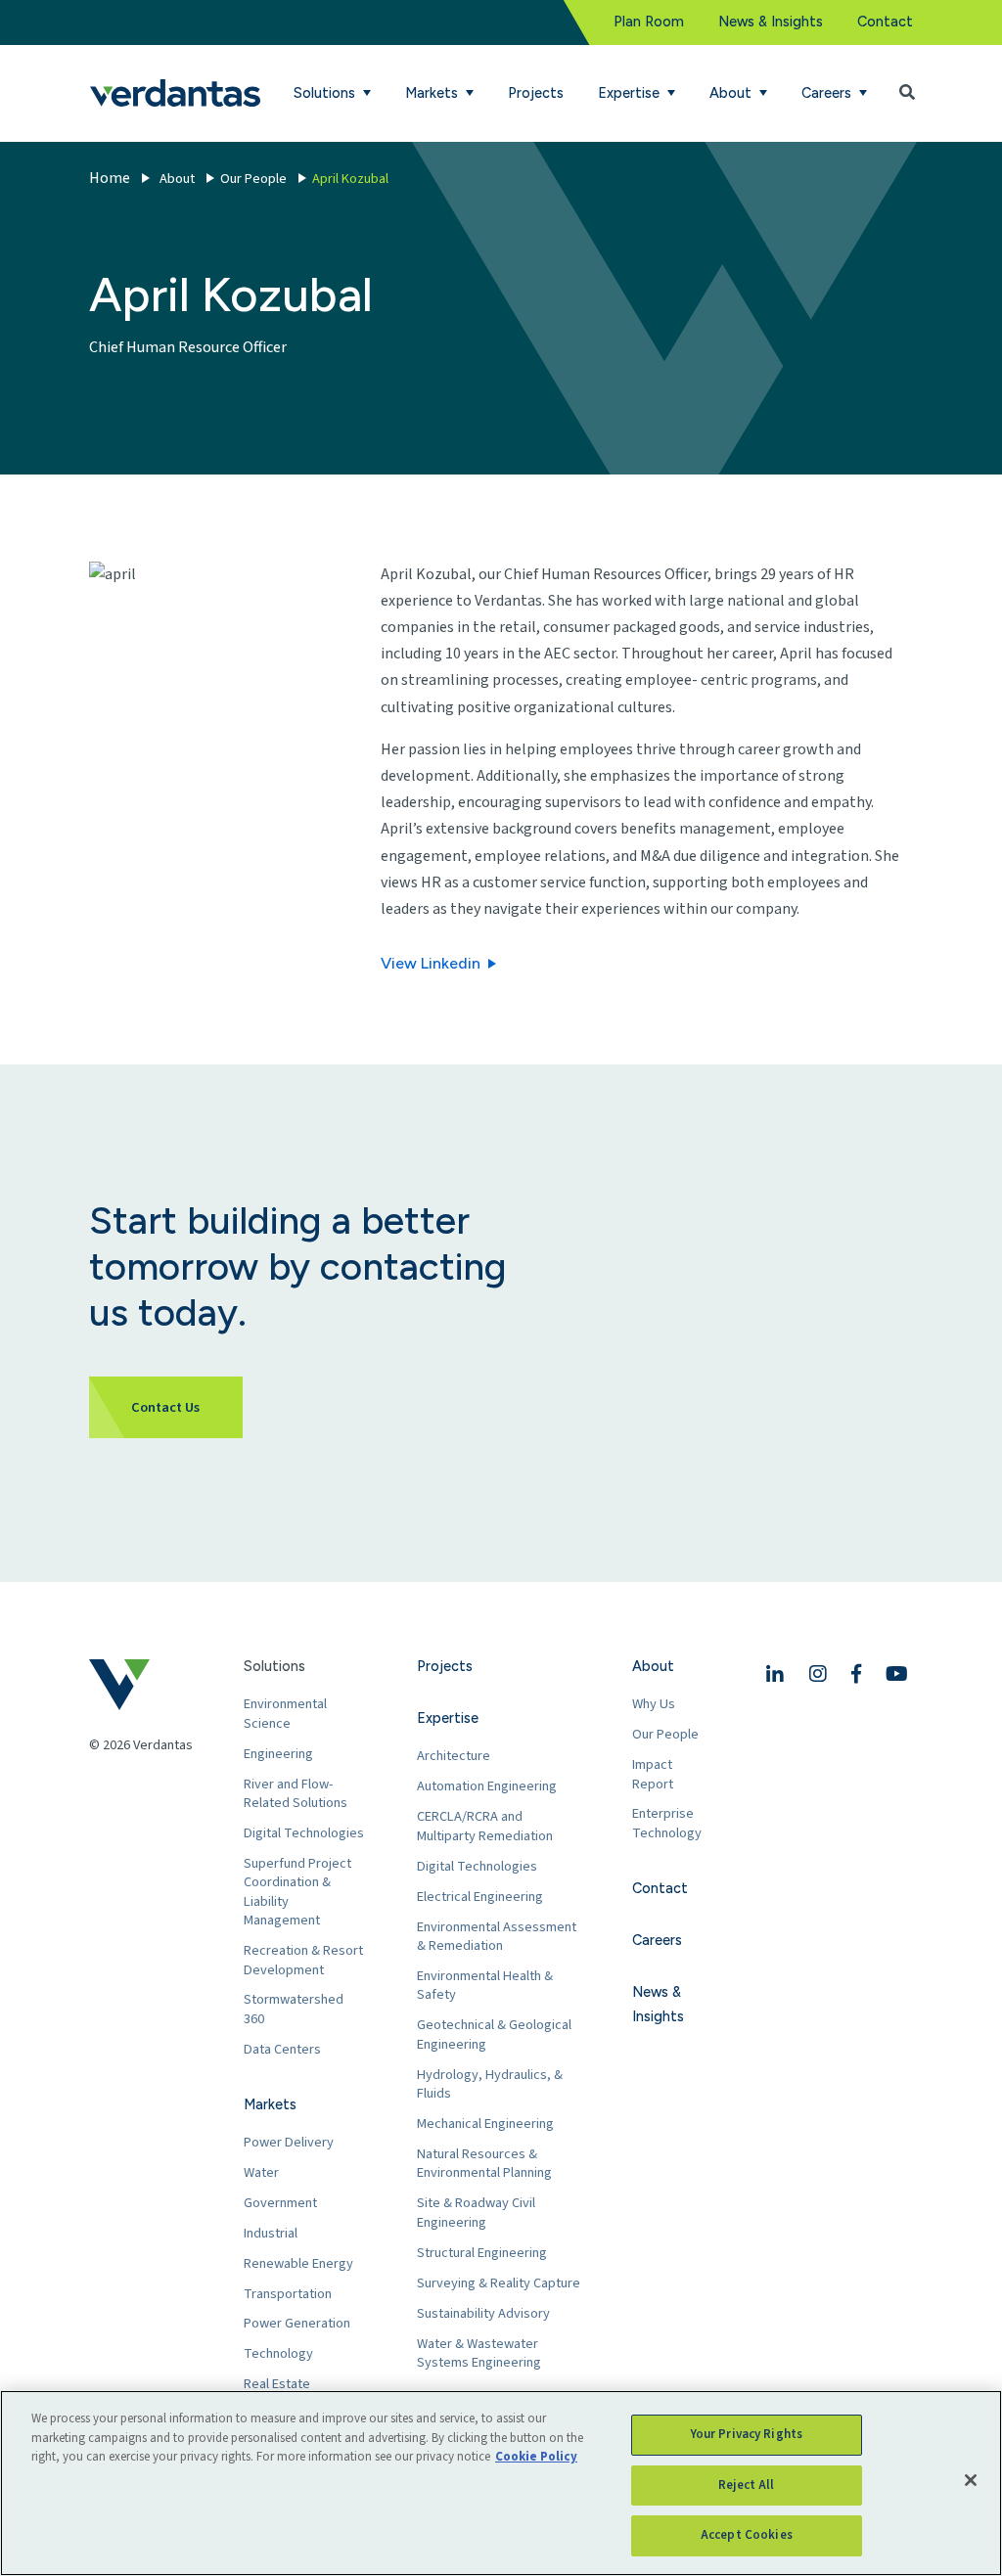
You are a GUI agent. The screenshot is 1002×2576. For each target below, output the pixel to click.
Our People (253, 179)
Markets (270, 2104)
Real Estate (277, 2384)
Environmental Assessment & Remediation (497, 1937)
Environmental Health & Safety (485, 1986)
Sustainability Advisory (483, 2313)
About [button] (732, 93)
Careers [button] (828, 93)
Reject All (746, 2485)
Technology (278, 2353)
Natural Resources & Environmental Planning (484, 2164)
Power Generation (297, 2323)
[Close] (971, 2480)
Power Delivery (289, 2142)
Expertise (448, 1718)
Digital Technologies (304, 1833)
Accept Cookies (747, 2535)
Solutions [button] (326, 93)
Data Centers (282, 2049)
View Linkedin (431, 963)
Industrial (271, 2233)
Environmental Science (285, 1714)
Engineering (278, 1754)
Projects (536, 93)
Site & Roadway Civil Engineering (476, 2213)
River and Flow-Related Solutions (296, 1794)
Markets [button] (433, 93)
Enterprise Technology (667, 1823)
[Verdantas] (175, 93)
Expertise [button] (631, 93)
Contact (885, 22)
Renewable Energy (298, 2263)
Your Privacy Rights (747, 2434)
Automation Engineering (487, 1786)
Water (261, 2172)
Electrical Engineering (480, 1897)
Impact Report (653, 1774)
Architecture (454, 1756)
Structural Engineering (482, 2253)
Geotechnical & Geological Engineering (494, 2034)
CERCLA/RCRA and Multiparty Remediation (485, 1826)
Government (280, 2203)
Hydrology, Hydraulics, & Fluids (490, 2084)
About (177, 179)
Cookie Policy (536, 2457)
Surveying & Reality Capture (499, 2283)
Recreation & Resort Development (303, 1960)
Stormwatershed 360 (294, 2009)
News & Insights (771, 22)
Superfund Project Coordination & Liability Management (297, 1892)
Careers (657, 1940)
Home (110, 178)
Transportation (288, 2294)
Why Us (654, 1704)
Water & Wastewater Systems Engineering (479, 2353)
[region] (501, 2483)
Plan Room (649, 22)
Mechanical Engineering (485, 2124)
